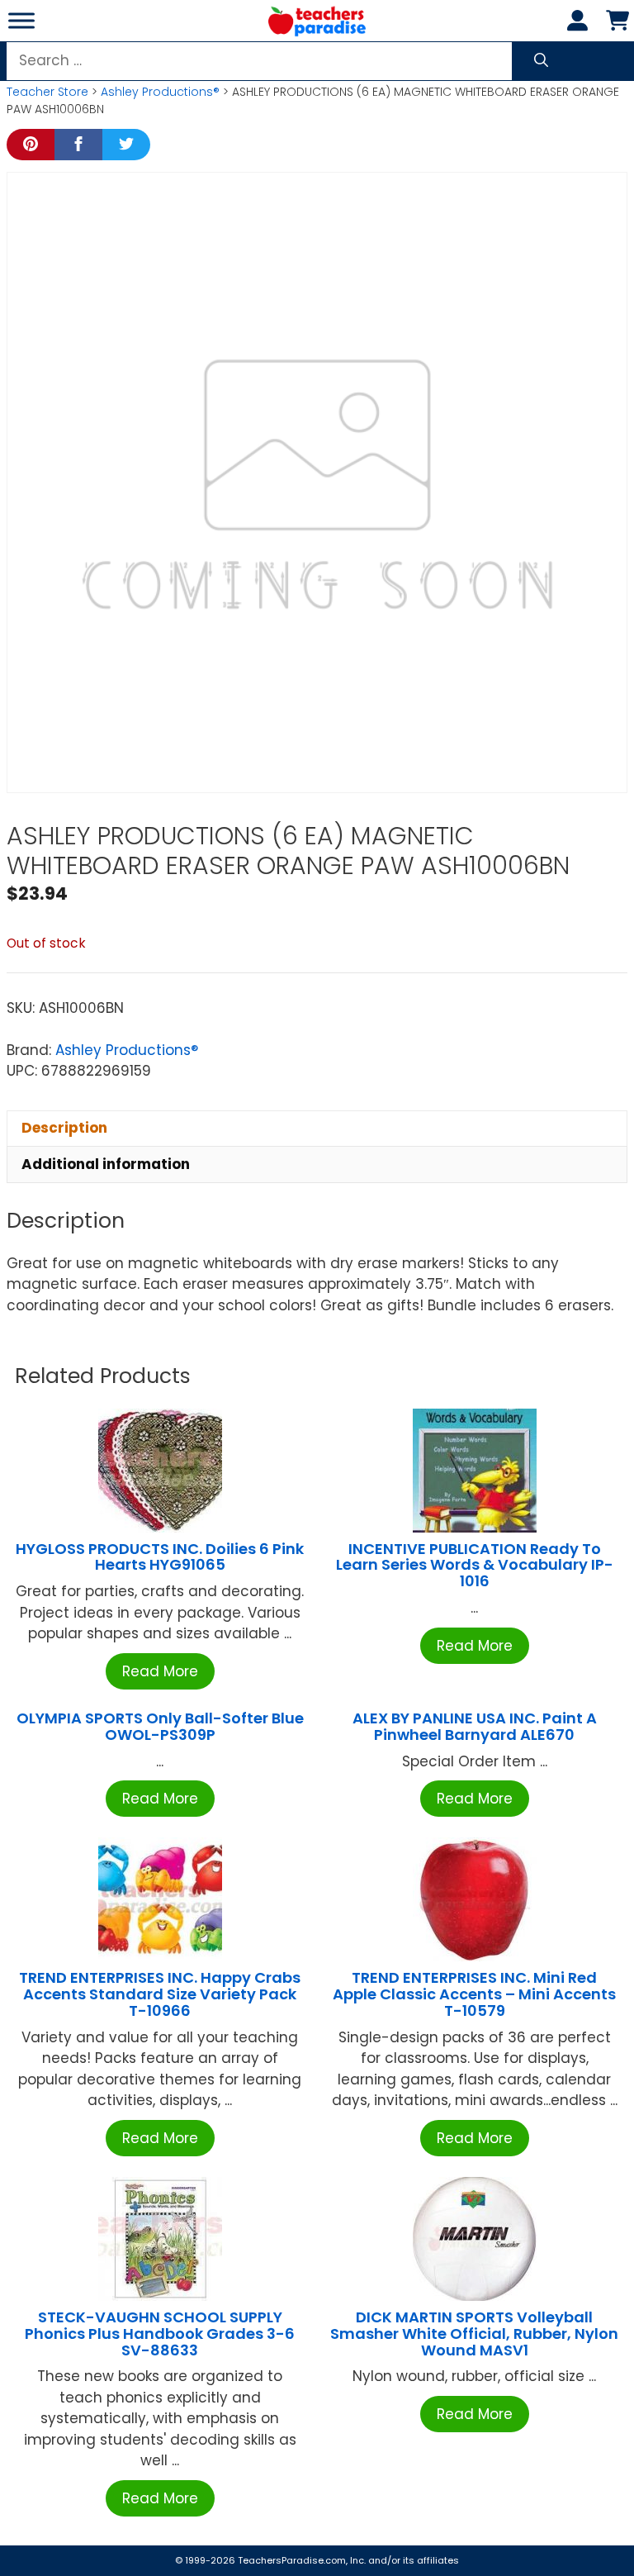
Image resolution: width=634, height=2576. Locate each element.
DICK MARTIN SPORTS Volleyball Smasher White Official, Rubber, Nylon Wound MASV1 (474, 2334)
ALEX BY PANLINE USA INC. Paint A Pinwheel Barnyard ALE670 (475, 1726)
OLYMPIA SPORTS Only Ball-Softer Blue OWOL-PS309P (160, 1726)
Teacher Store (47, 92)
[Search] (541, 61)
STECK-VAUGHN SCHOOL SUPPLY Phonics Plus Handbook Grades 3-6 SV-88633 (160, 2334)
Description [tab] (64, 1128)
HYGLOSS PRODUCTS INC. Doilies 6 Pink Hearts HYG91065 (160, 1557)
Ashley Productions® (160, 92)
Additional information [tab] (106, 1164)
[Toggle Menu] (21, 20)
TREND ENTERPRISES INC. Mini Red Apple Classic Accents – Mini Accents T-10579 (474, 1994)
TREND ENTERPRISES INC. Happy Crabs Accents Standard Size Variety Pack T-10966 (160, 1994)
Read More (160, 1671)
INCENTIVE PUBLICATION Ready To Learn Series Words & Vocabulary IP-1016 (475, 1565)
